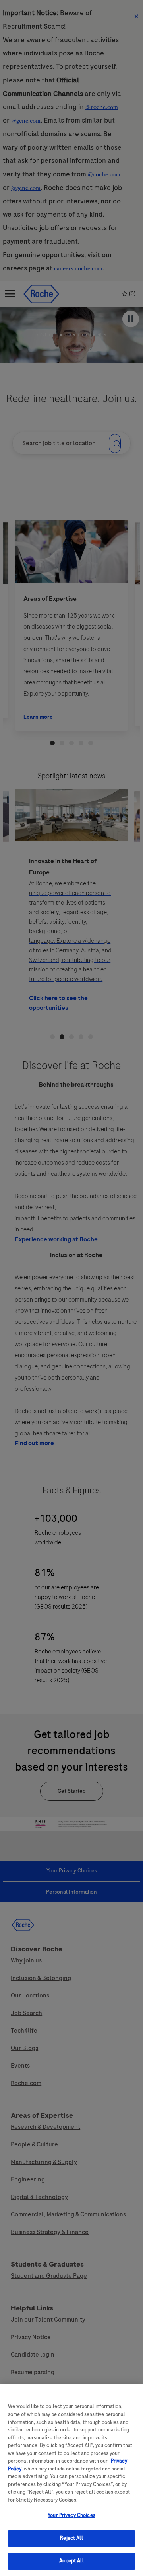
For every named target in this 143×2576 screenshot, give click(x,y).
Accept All (71, 2561)
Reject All (71, 2538)
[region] (71, 2480)
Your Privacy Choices (71, 2515)
